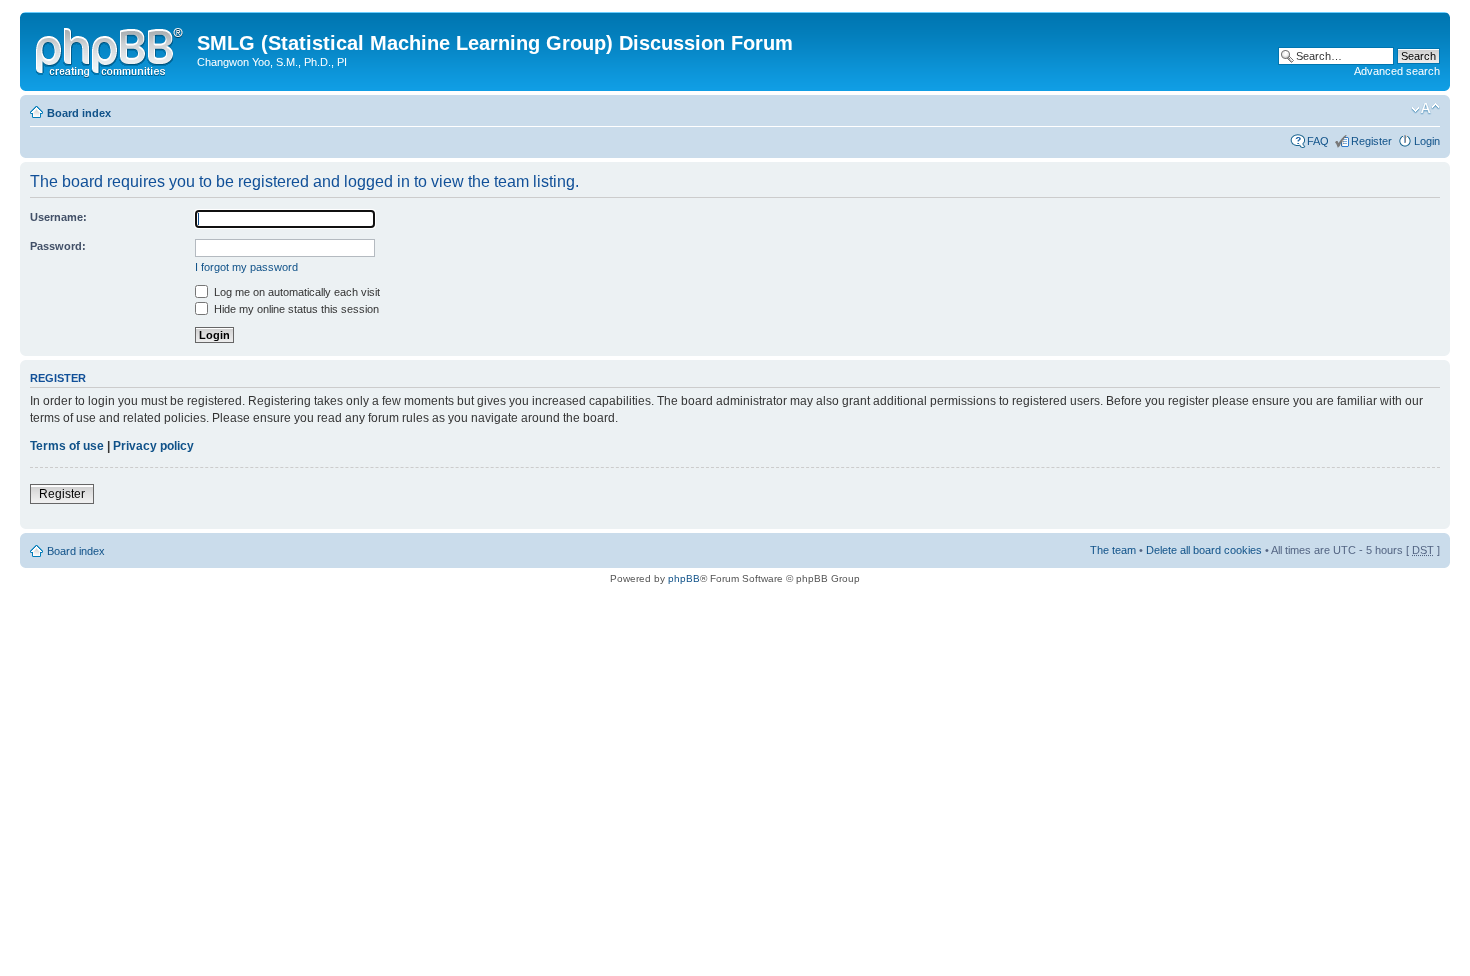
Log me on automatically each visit (295, 292)
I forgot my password (246, 267)
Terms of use (67, 446)
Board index (79, 113)
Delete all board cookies (1204, 550)
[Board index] (111, 49)
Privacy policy (153, 446)
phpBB (684, 578)
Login (1427, 141)
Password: (58, 246)
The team (1113, 550)
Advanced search (1397, 71)
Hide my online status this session (295, 309)
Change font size (1425, 109)
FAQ (1318, 141)
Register (1371, 141)
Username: (58, 217)
